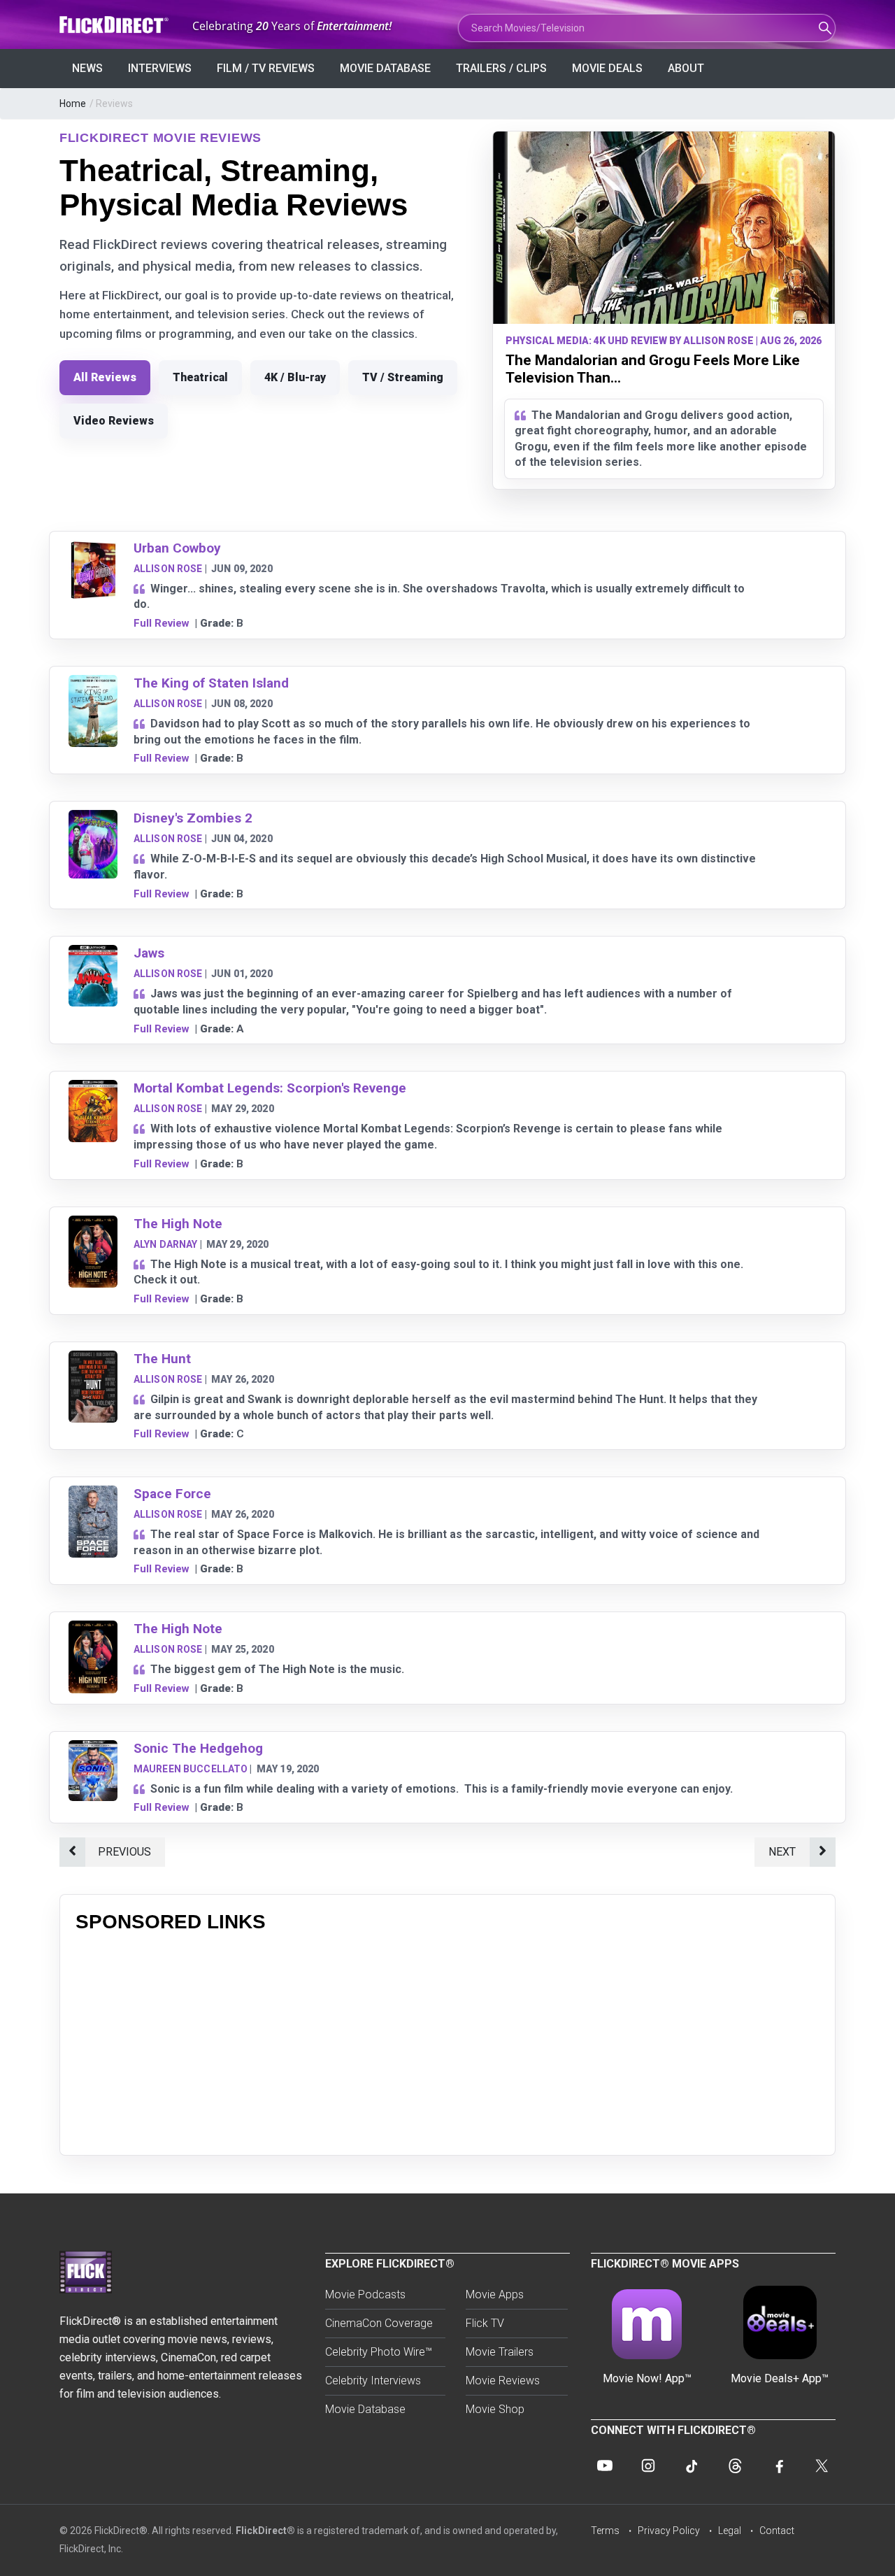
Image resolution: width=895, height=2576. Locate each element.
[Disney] (93, 819)
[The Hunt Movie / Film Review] (93, 1359)
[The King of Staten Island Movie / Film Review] (93, 684)
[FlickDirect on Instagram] (648, 2465)
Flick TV (485, 2323)
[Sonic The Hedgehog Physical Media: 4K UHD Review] (93, 1749)
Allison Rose (168, 569)
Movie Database (385, 68)
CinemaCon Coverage (379, 2323)
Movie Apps (495, 2294)
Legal (730, 2531)
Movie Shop (495, 2409)
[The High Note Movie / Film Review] (93, 1224)
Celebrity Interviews (373, 2381)
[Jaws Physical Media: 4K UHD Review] (93, 954)
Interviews (160, 68)
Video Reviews (114, 421)
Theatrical (200, 377)
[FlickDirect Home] (115, 25)
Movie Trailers (500, 2352)
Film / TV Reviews (266, 68)
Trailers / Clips (501, 68)
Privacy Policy (669, 2531)
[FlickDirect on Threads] (735, 2465)
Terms (605, 2531)
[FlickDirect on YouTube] (605, 2465)
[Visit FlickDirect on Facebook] (778, 2465)
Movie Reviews (503, 2381)
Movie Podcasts (365, 2294)
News (87, 68)
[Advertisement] (447, 2042)
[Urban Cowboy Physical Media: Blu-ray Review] (93, 549)
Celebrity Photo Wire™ (379, 2352)
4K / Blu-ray (295, 377)
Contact (777, 2531)
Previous (124, 1852)
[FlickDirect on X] (822, 2465)
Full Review (162, 623)
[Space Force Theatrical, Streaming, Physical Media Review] (93, 1494)
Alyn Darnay (166, 1244)
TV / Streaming (403, 377)
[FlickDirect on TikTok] (692, 2465)
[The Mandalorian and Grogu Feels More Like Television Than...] (664, 228)
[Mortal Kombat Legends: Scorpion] (93, 1089)
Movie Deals (607, 68)
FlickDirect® (265, 2531)
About (686, 68)
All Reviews (105, 377)
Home (73, 104)
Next (782, 1852)
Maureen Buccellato (191, 1769)
